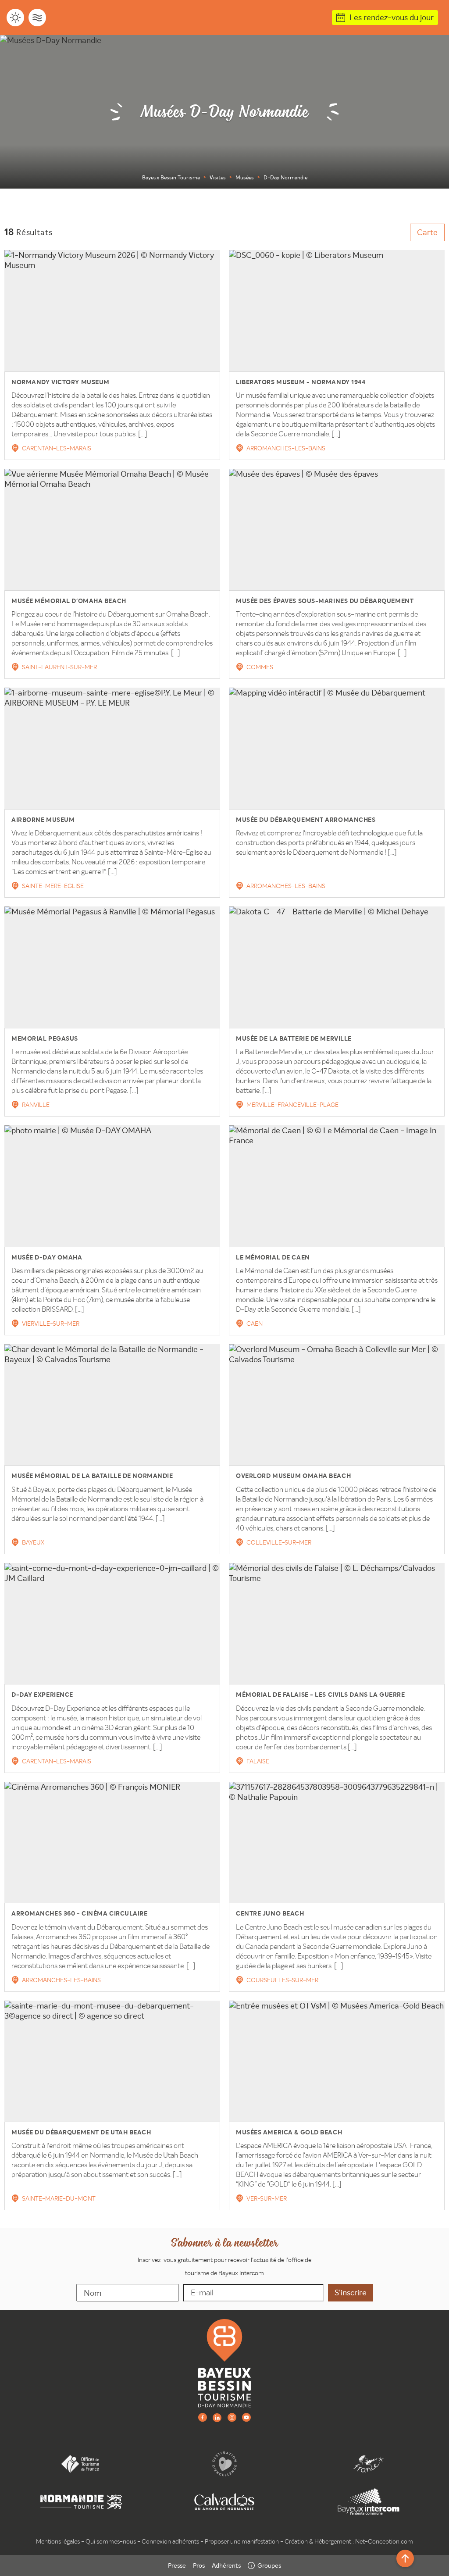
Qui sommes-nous (111, 2541)
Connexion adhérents (170, 2541)
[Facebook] (203, 2417)
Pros (199, 2565)
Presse (177, 2565)
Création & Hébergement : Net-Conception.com (349, 2541)
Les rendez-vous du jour (392, 17)
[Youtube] (246, 2417)
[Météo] (15, 18)
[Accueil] (224, 2363)
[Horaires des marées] (37, 18)
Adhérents (226, 2565)
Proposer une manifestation (242, 2541)
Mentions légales (58, 2541)
